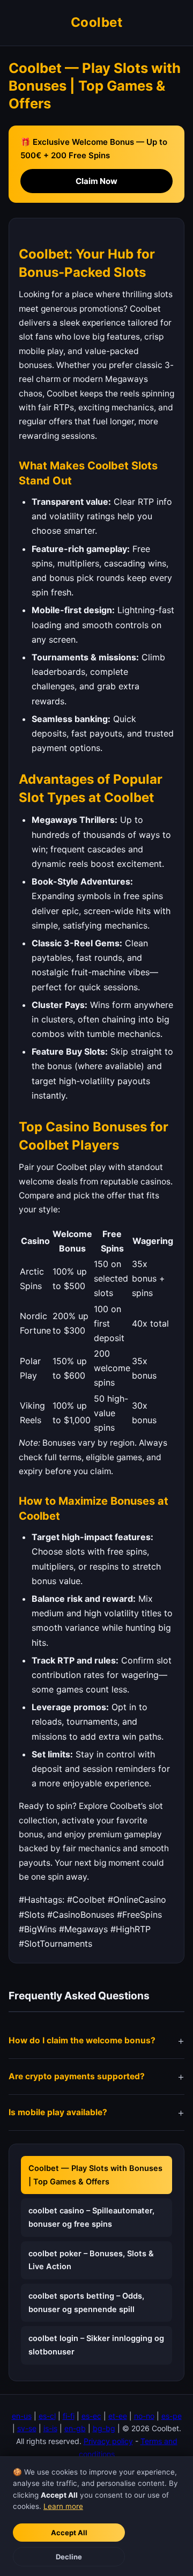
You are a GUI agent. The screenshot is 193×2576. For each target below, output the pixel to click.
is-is (50, 2428)
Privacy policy (108, 2441)
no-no (144, 2416)
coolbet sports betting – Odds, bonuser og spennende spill (86, 2303)
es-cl (47, 2416)
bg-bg (104, 2428)
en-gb (75, 2428)
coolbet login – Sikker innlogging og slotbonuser (96, 2345)
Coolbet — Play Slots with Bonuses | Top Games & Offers (95, 2175)
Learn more (63, 2506)
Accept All (69, 2533)
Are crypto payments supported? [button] (77, 2076)
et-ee (118, 2416)
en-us (22, 2416)
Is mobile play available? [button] (58, 2112)
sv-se (27, 2428)
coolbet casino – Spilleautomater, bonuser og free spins (91, 2217)
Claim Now (96, 181)
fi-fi (69, 2416)
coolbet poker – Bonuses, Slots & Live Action (91, 2260)
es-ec (91, 2416)
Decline (69, 2557)
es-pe (172, 2416)
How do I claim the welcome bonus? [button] (82, 2040)
